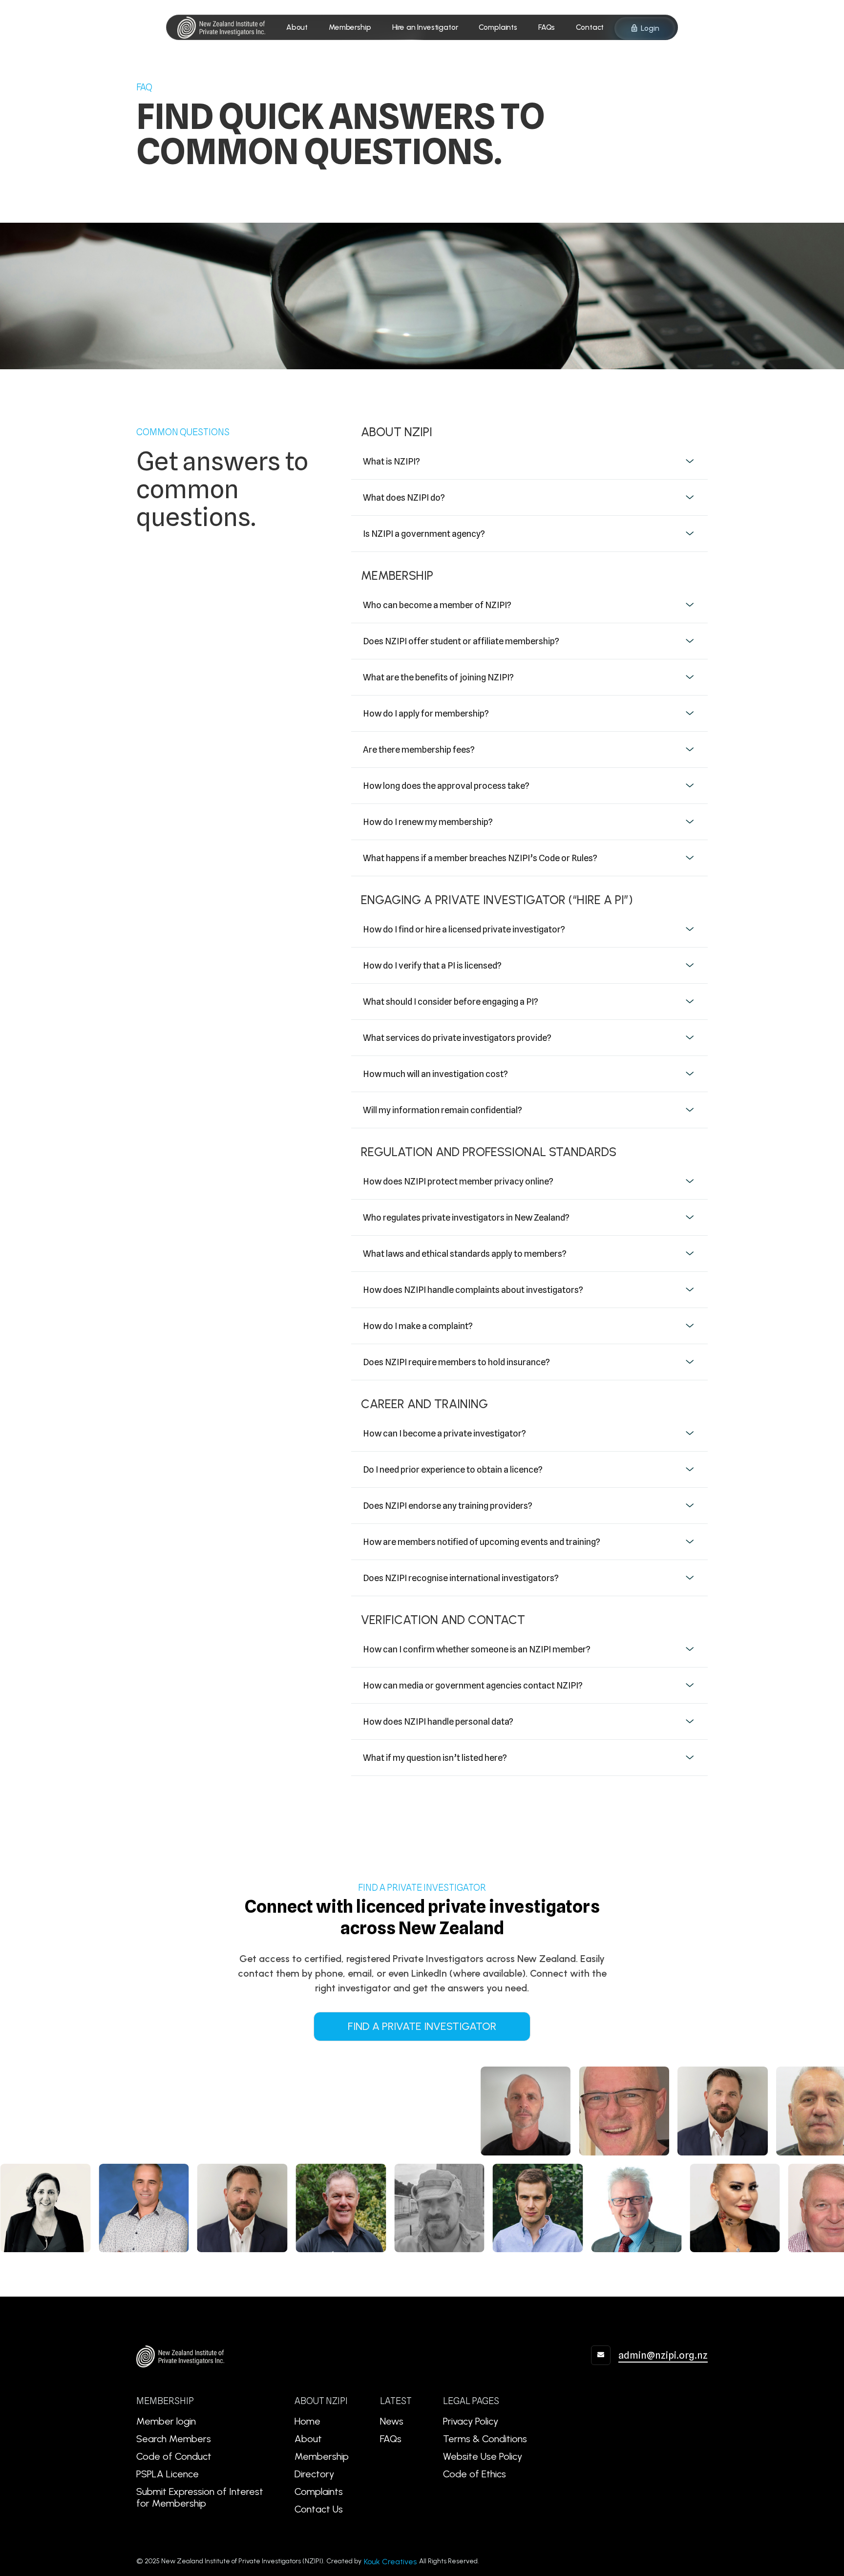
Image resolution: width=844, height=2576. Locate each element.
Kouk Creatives (390, 2562)
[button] (529, 464)
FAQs (391, 2439)
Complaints (319, 2492)
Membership (322, 2456)
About (308, 2439)
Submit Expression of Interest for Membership (200, 2497)
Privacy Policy (471, 2421)
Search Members (174, 2439)
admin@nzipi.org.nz (663, 2355)
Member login (166, 2421)
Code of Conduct (174, 2456)
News (392, 2421)
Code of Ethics (475, 2474)
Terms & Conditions (485, 2439)
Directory (314, 2474)
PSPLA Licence (168, 2474)
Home (307, 2421)
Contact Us (319, 2509)
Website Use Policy (483, 2456)
